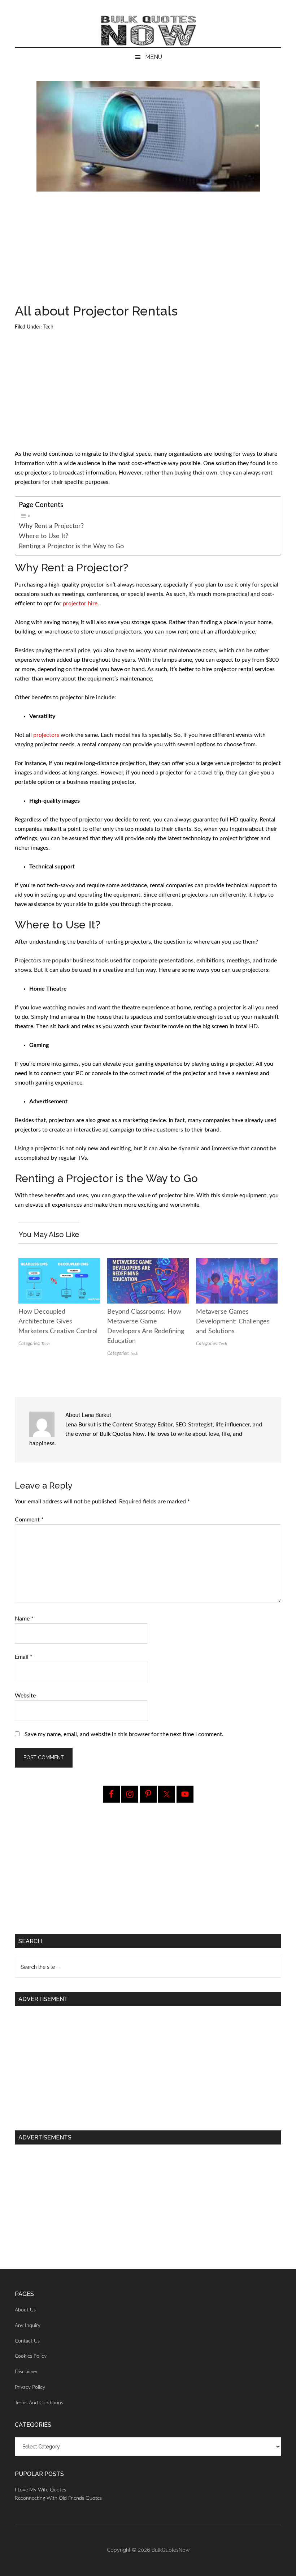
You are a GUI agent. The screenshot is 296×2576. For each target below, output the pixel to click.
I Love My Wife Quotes (40, 2490)
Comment (29, 1520)
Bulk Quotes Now (148, 31)
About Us (25, 2310)
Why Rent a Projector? (51, 526)
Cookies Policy (31, 2356)
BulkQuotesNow (171, 2550)
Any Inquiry (28, 2326)
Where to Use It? (43, 536)
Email (24, 1657)
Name (24, 1619)
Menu (154, 57)
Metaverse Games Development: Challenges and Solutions (233, 1322)
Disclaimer (26, 2372)
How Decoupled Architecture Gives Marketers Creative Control (58, 1322)
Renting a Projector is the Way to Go (71, 546)
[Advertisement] (148, 251)
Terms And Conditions (39, 2403)
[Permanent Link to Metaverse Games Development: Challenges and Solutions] (237, 1263)
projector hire (80, 604)
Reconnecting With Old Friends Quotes (58, 2498)
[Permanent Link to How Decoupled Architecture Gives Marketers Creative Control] (59, 1263)
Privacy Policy (30, 2387)
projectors (46, 735)
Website (25, 1696)
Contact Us (27, 2341)
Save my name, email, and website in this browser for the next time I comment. (124, 1734)
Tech (48, 327)
